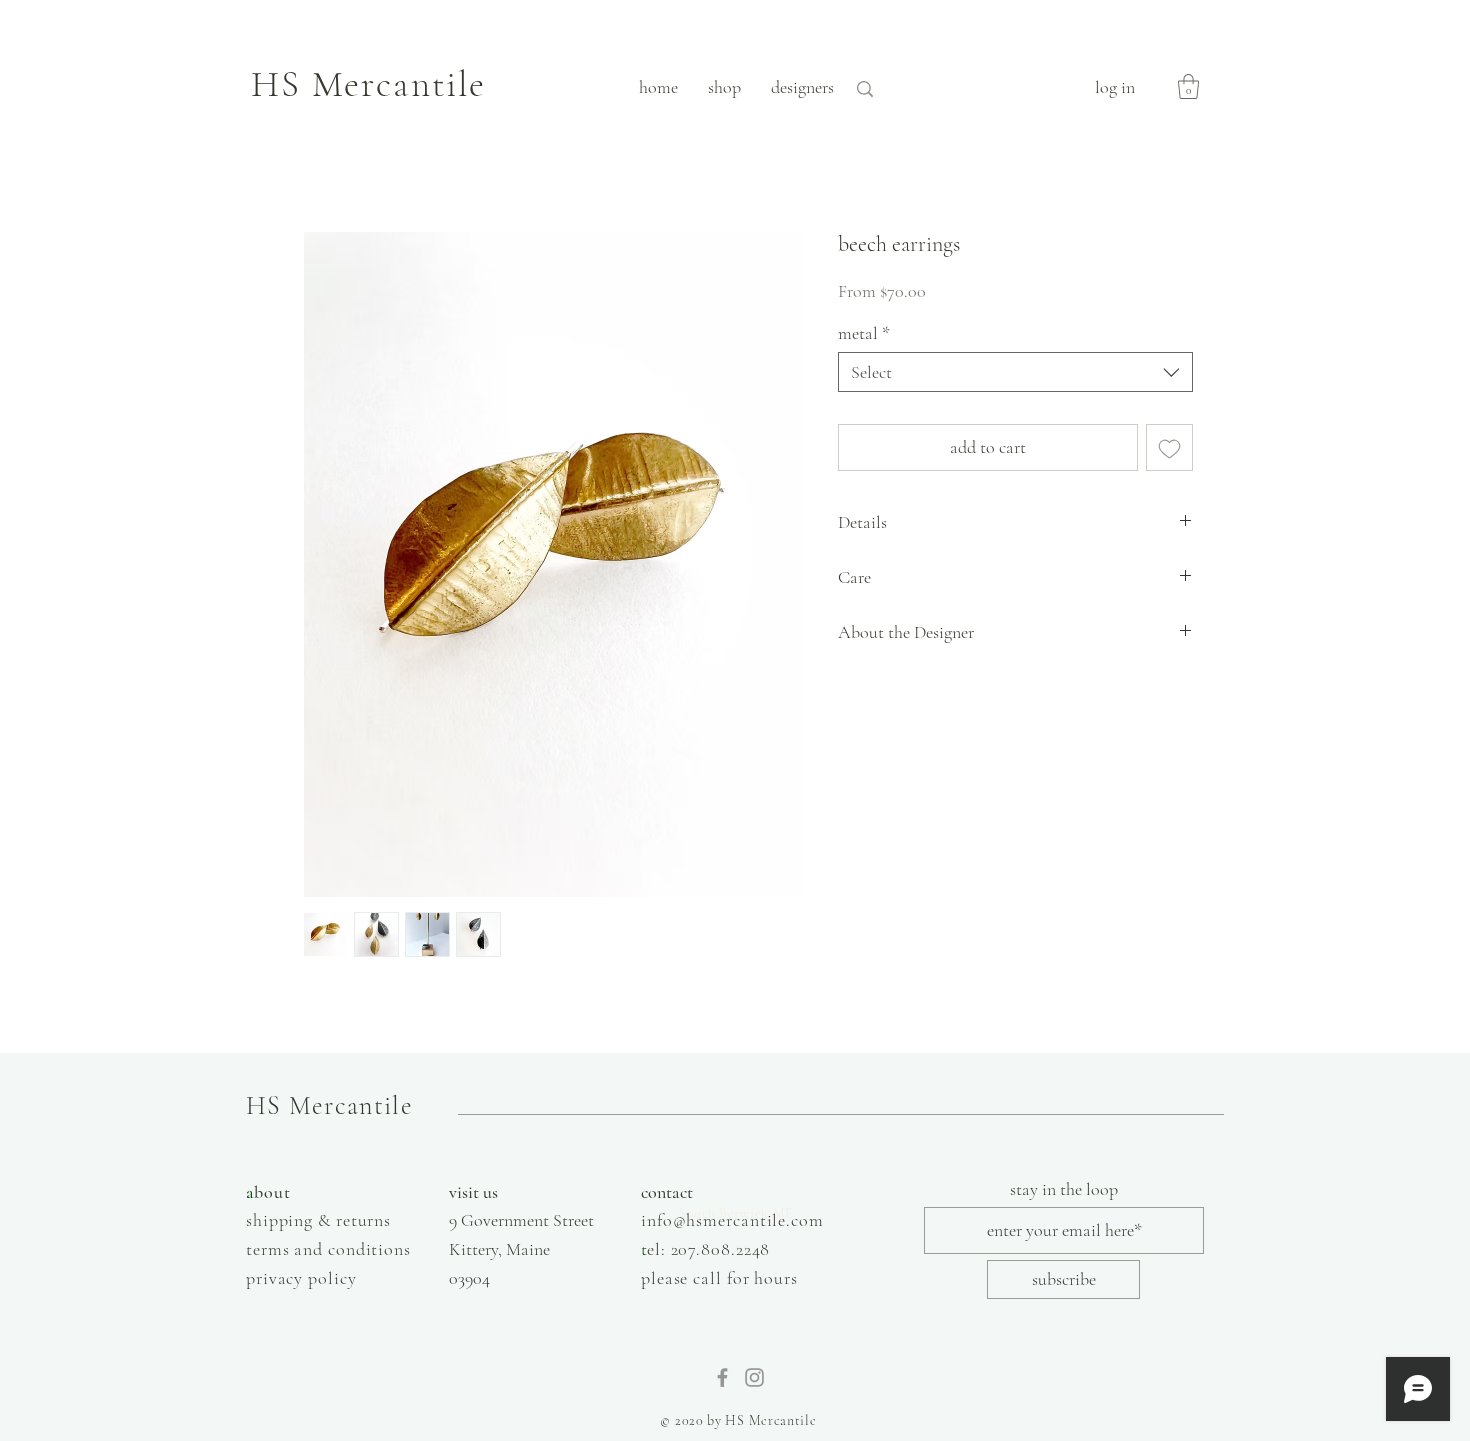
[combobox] (1015, 372)
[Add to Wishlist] (1169, 447)
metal (864, 333)
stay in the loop (1064, 1189)
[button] (1188, 86)
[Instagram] (754, 1377)
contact (667, 1192)
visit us (473, 1192)
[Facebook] (722, 1377)
